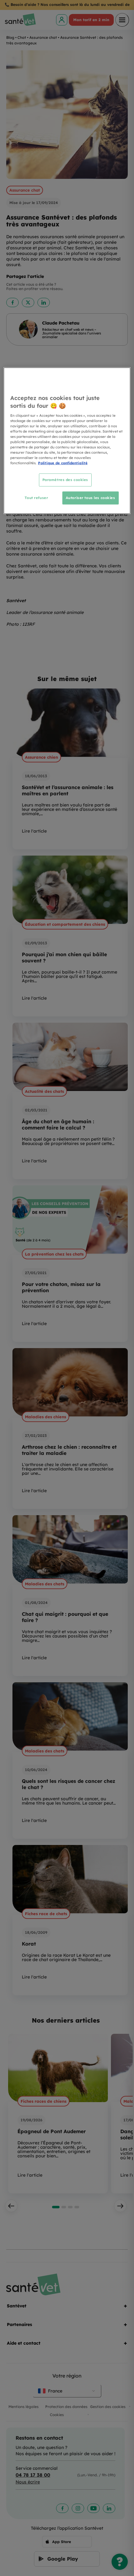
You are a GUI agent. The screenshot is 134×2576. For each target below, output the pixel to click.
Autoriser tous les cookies (91, 498)
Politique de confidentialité (63, 463)
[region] (67, 441)
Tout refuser (36, 498)
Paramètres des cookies (65, 480)
